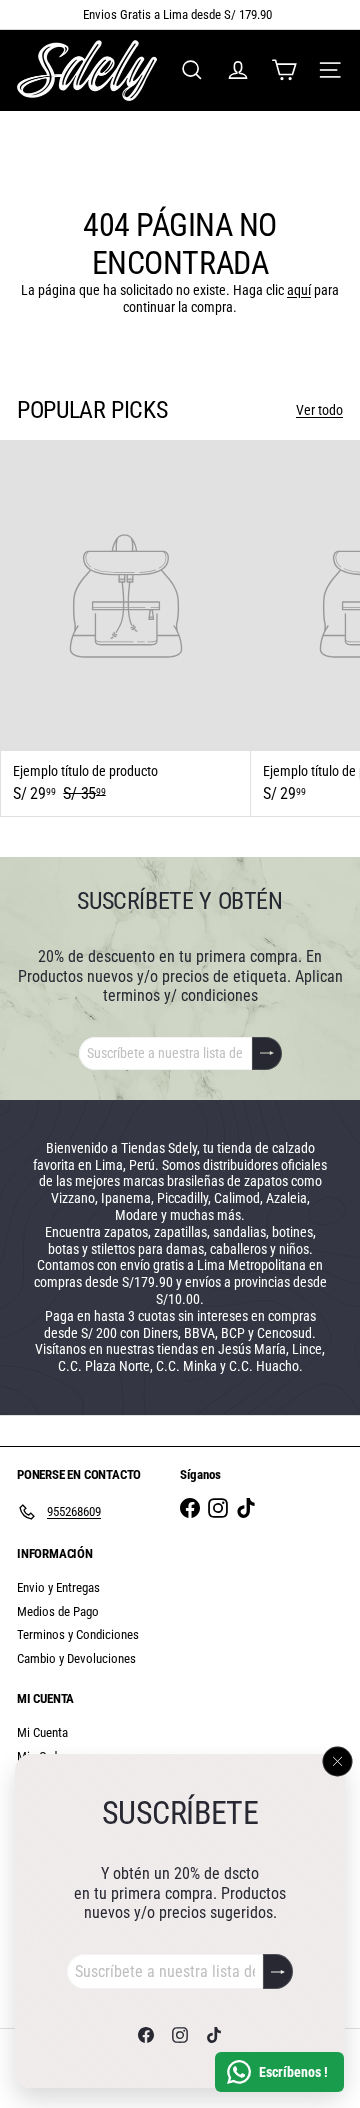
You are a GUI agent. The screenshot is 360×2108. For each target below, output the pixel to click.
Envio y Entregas (58, 1587)
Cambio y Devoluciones (76, 1658)
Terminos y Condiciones (78, 1634)
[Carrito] (284, 70)
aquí (299, 290)
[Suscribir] (278, 1971)
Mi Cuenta (42, 1732)
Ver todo (319, 410)
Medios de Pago (58, 1611)
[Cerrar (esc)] (338, 1761)
